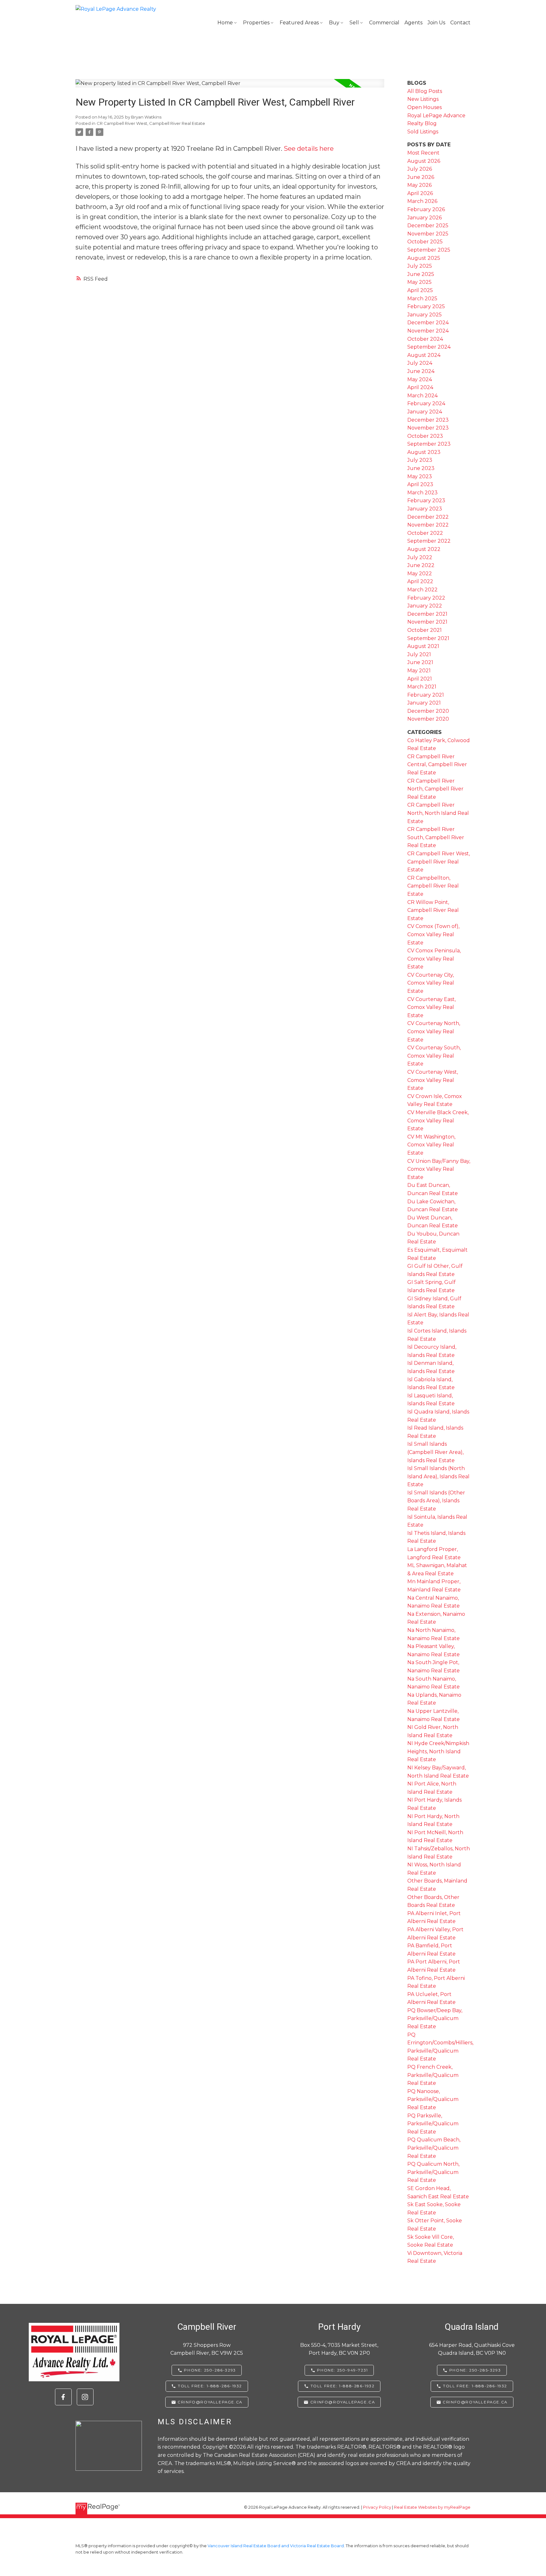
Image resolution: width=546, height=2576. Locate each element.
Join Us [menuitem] (436, 23)
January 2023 (425, 509)
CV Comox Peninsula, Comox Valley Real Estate (434, 959)
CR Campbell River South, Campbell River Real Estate (436, 837)
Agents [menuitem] (413, 23)
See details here (309, 149)
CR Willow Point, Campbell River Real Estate (433, 910)
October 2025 (425, 242)
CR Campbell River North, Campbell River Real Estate (435, 789)
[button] (63, 2397)
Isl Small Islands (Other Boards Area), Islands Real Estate (436, 1501)
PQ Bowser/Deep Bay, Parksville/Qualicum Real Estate (435, 2018)
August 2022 (424, 549)
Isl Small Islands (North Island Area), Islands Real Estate (438, 1476)
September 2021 (428, 638)
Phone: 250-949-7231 (342, 2370)
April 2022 (420, 581)
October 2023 (425, 436)
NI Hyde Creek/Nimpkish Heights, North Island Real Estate (438, 1751)
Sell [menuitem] (354, 23)
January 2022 (425, 606)
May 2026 (419, 185)
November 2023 (428, 428)
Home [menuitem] (225, 23)
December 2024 (428, 323)
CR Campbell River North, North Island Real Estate (438, 813)
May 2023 (420, 476)
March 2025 (422, 299)
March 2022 (422, 590)
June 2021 (420, 662)
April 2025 (420, 290)
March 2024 (422, 396)
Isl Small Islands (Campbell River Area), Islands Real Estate (435, 1452)
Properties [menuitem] (256, 23)
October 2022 (425, 533)
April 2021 (420, 679)
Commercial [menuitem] (384, 23)
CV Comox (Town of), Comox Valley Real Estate (433, 934)
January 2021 (424, 703)
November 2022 (428, 525)
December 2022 (428, 517)
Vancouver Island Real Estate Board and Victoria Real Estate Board (276, 2546)
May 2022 (420, 574)
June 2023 (421, 468)
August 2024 (424, 355)
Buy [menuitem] (334, 23)
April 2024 (420, 387)
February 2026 (426, 209)
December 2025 (428, 226)
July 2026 (420, 169)
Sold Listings (423, 132)
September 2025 (429, 250)
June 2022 (421, 565)
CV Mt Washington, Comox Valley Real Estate (431, 1145)
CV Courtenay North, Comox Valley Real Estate (434, 1031)
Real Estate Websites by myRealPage (432, 2507)
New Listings (423, 99)
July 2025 (420, 266)
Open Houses (425, 107)
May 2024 (420, 379)
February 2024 (426, 403)
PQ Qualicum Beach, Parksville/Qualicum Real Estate (434, 2148)
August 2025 (424, 258)
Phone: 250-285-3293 (475, 2370)
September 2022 (429, 541)
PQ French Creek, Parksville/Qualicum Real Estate (433, 2075)
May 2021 (419, 671)
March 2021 (422, 687)
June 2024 (421, 371)
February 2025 (426, 306)
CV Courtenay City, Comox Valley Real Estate (431, 983)
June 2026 (421, 177)
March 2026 (422, 201)
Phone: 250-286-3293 (210, 2370)
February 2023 (426, 501)
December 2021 (427, 614)
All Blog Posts (425, 91)
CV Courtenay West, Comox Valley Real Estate (433, 1080)
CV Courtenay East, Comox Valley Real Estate (431, 1007)
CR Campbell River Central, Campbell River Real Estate (437, 765)
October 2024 (425, 339)
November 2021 (427, 622)
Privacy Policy (377, 2507)
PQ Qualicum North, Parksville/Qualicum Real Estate (433, 2172)
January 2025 (425, 315)
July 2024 (420, 363)
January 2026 (425, 218)
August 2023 (424, 452)
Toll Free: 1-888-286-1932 (210, 2386)
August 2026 (424, 161)
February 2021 (426, 695)
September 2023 (429, 444)
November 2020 (428, 719)
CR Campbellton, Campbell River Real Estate (433, 886)
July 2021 (419, 654)
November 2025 (428, 234)
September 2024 (429, 347)
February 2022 (426, 598)
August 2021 (423, 646)
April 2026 (420, 193)
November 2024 (428, 331)
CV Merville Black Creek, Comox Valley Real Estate (438, 1120)
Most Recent (423, 153)
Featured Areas (299, 23)
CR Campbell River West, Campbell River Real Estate (151, 123)
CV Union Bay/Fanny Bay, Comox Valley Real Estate (439, 1169)
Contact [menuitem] (460, 23)
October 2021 (425, 630)
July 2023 (420, 460)
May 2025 (419, 282)
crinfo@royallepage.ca (210, 2402)
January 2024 (425, 412)
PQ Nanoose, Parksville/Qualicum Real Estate (433, 2099)
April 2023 (420, 484)
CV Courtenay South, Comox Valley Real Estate (434, 1056)
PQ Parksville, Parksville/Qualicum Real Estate (433, 2124)
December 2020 (428, 711)
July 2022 (420, 557)
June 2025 (421, 274)
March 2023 (422, 493)
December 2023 (428, 420)
